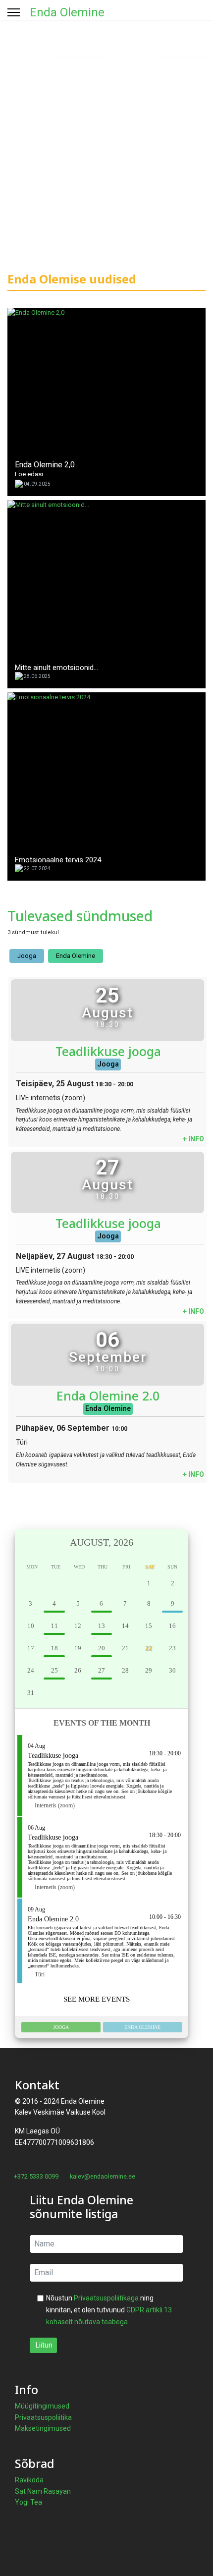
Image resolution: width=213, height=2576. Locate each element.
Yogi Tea (28, 2502)
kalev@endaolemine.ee (103, 2176)
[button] (31, 1542)
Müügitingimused (42, 2406)
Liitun (43, 2345)
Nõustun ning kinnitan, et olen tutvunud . (109, 2310)
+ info (193, 1139)
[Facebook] (10, 2187)
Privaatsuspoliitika (43, 2417)
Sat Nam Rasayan (43, 2491)
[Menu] (14, 12)
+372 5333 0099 (36, 2176)
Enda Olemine (67, 12)
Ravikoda (29, 2480)
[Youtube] (26, 2187)
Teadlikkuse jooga (108, 1051)
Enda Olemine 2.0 (108, 1396)
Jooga (27, 956)
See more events (98, 1999)
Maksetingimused (43, 2428)
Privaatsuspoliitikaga (106, 2298)
